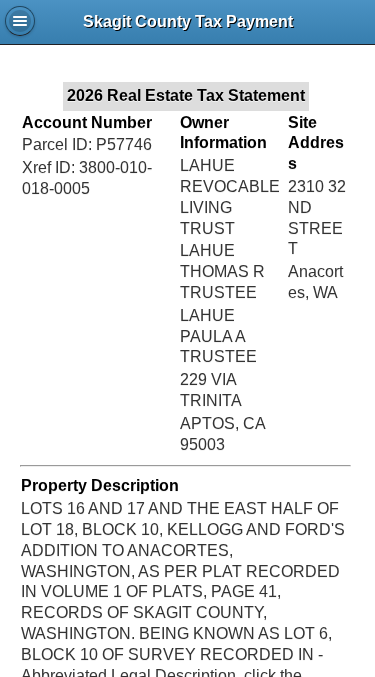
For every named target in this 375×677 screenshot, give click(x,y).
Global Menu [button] (20, 21)
